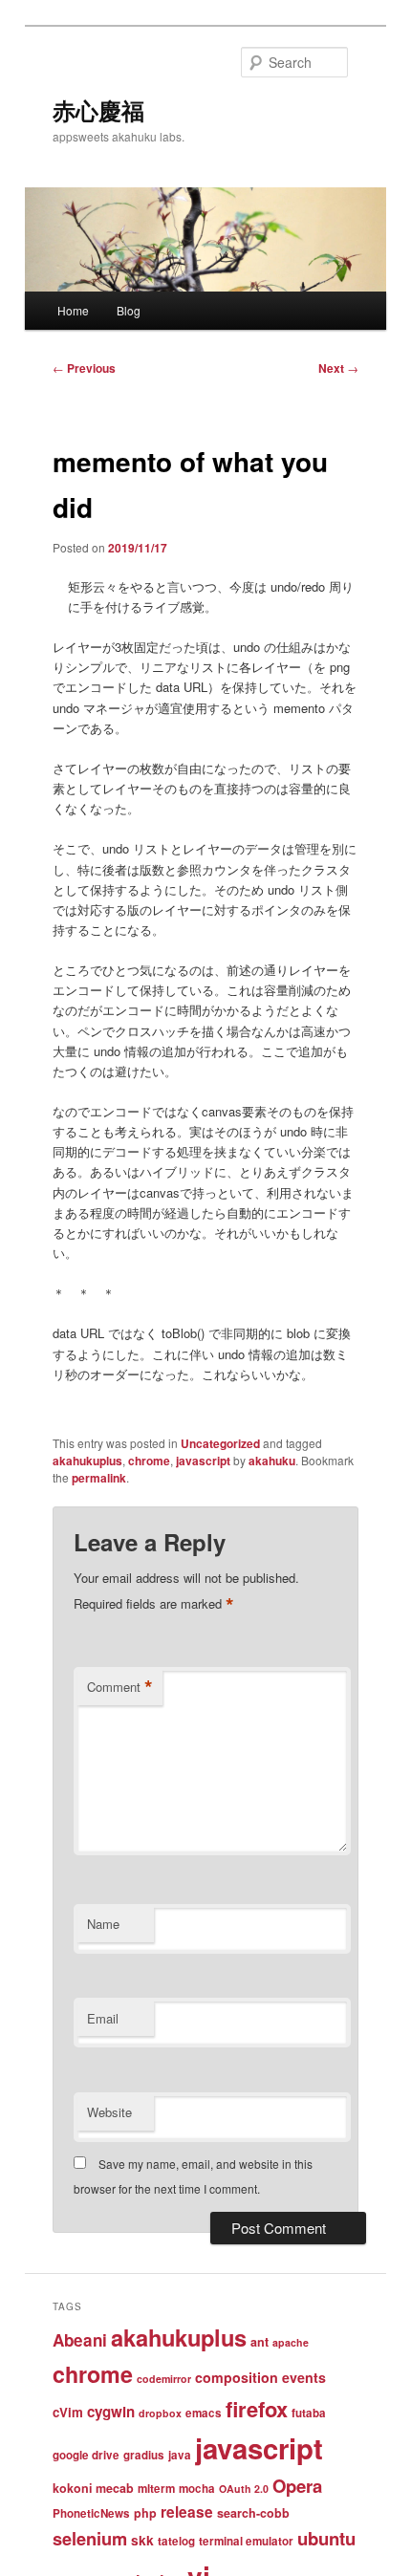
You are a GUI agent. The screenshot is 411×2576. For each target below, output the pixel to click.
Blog (129, 310)
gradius (144, 2455)
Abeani (80, 2340)
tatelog (176, 2541)
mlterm (156, 2489)
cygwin (111, 2412)
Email (103, 2018)
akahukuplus (87, 1461)
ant (260, 2342)
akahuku (272, 1461)
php (145, 2513)
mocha (197, 2489)
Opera (297, 2486)
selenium (90, 2538)
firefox (257, 2409)
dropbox (160, 2413)
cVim (68, 2412)
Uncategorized (220, 1443)
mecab (115, 2488)
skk (142, 2540)
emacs (204, 2413)
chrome (149, 1461)
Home (73, 310)
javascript (203, 1461)
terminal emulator (246, 2541)
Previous (84, 368)
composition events (260, 2377)
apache (291, 2342)
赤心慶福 (98, 110)
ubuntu (326, 2538)
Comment (120, 1687)
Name (103, 1924)
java (180, 2455)
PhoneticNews (91, 2513)
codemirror (164, 2379)
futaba (309, 2413)
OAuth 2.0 (244, 2489)
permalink (99, 1478)
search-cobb (253, 2513)
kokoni (72, 2488)
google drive (86, 2455)
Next (338, 368)
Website (109, 2112)
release (187, 2512)
